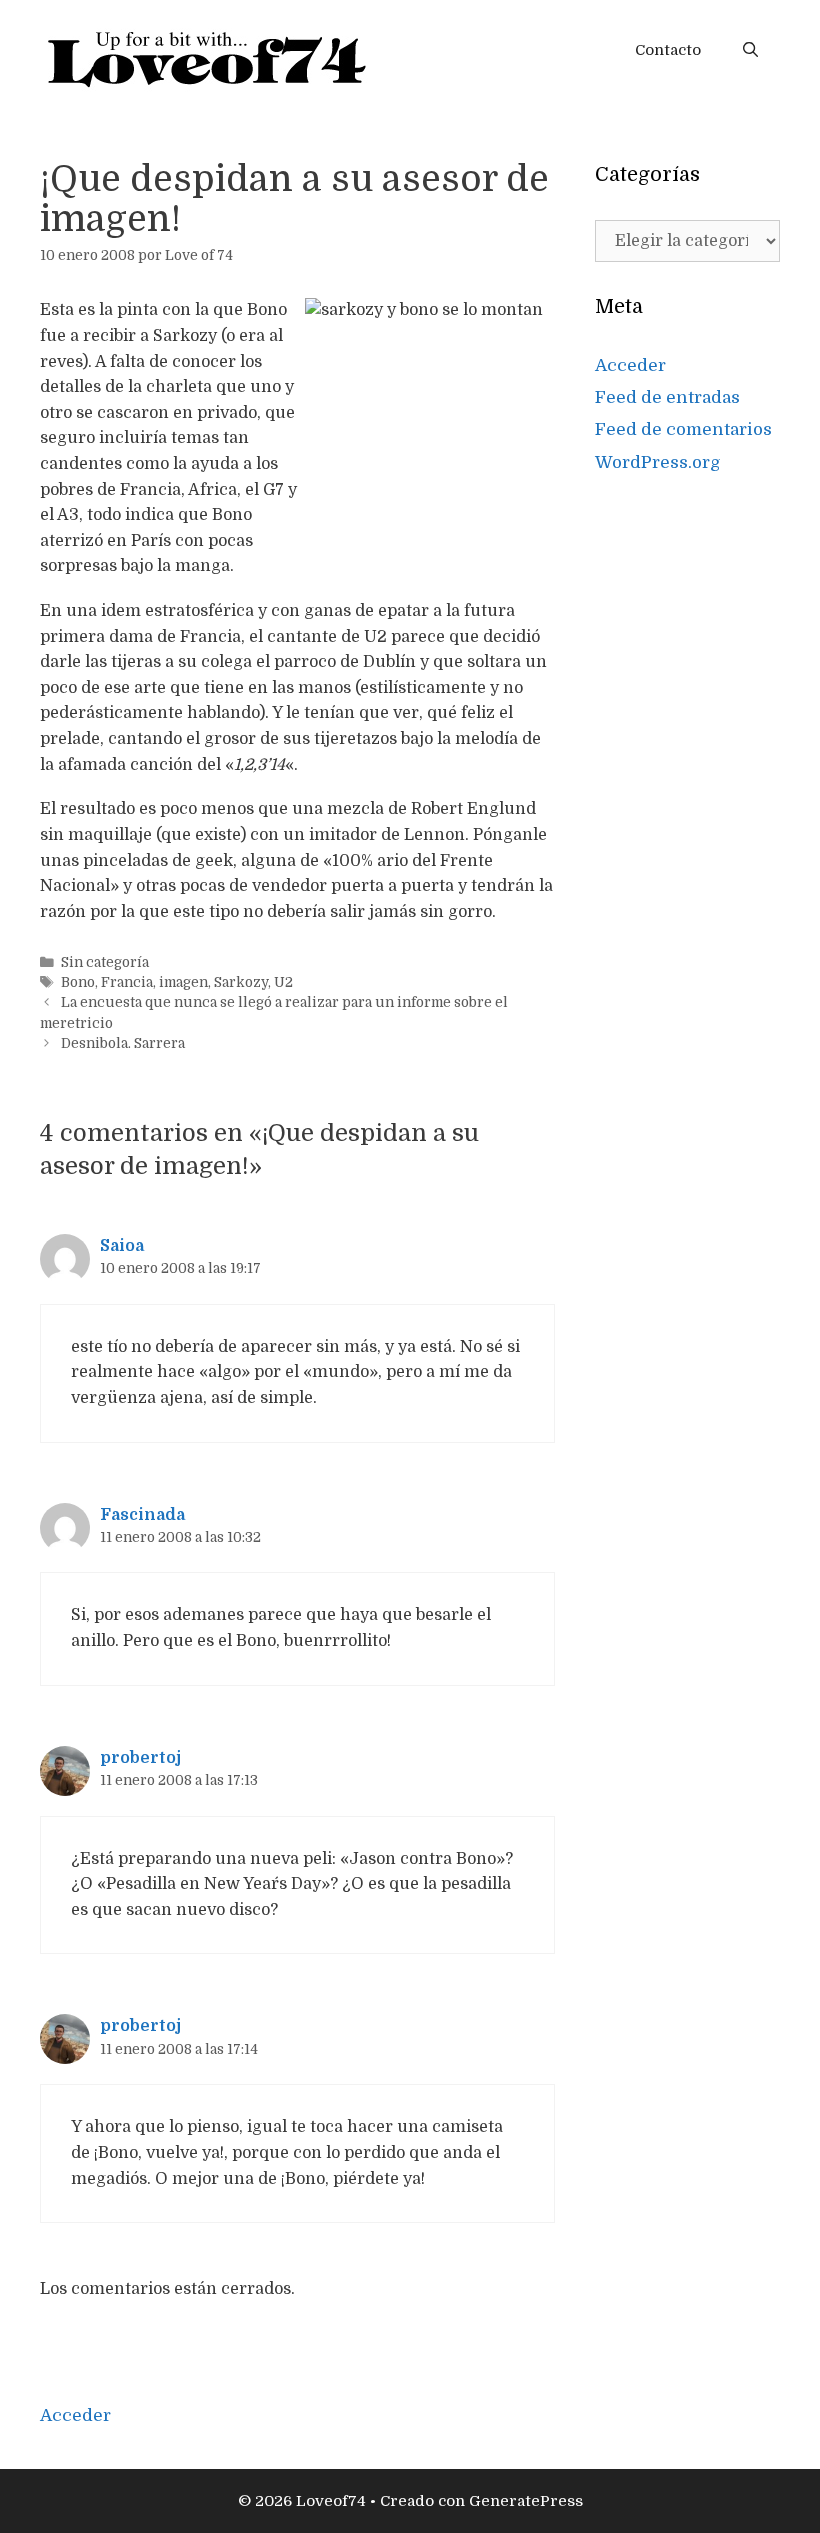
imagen (183, 982)
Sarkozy (241, 982)
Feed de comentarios (683, 429)
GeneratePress (526, 2501)
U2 (283, 982)
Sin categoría (105, 962)
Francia (127, 982)
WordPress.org (658, 462)
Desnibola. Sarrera (123, 1043)
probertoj (140, 1758)
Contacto (668, 50)
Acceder (630, 365)
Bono (78, 982)
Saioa (122, 1246)
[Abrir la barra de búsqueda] (750, 50)
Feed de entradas (667, 397)
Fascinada (142, 1515)
